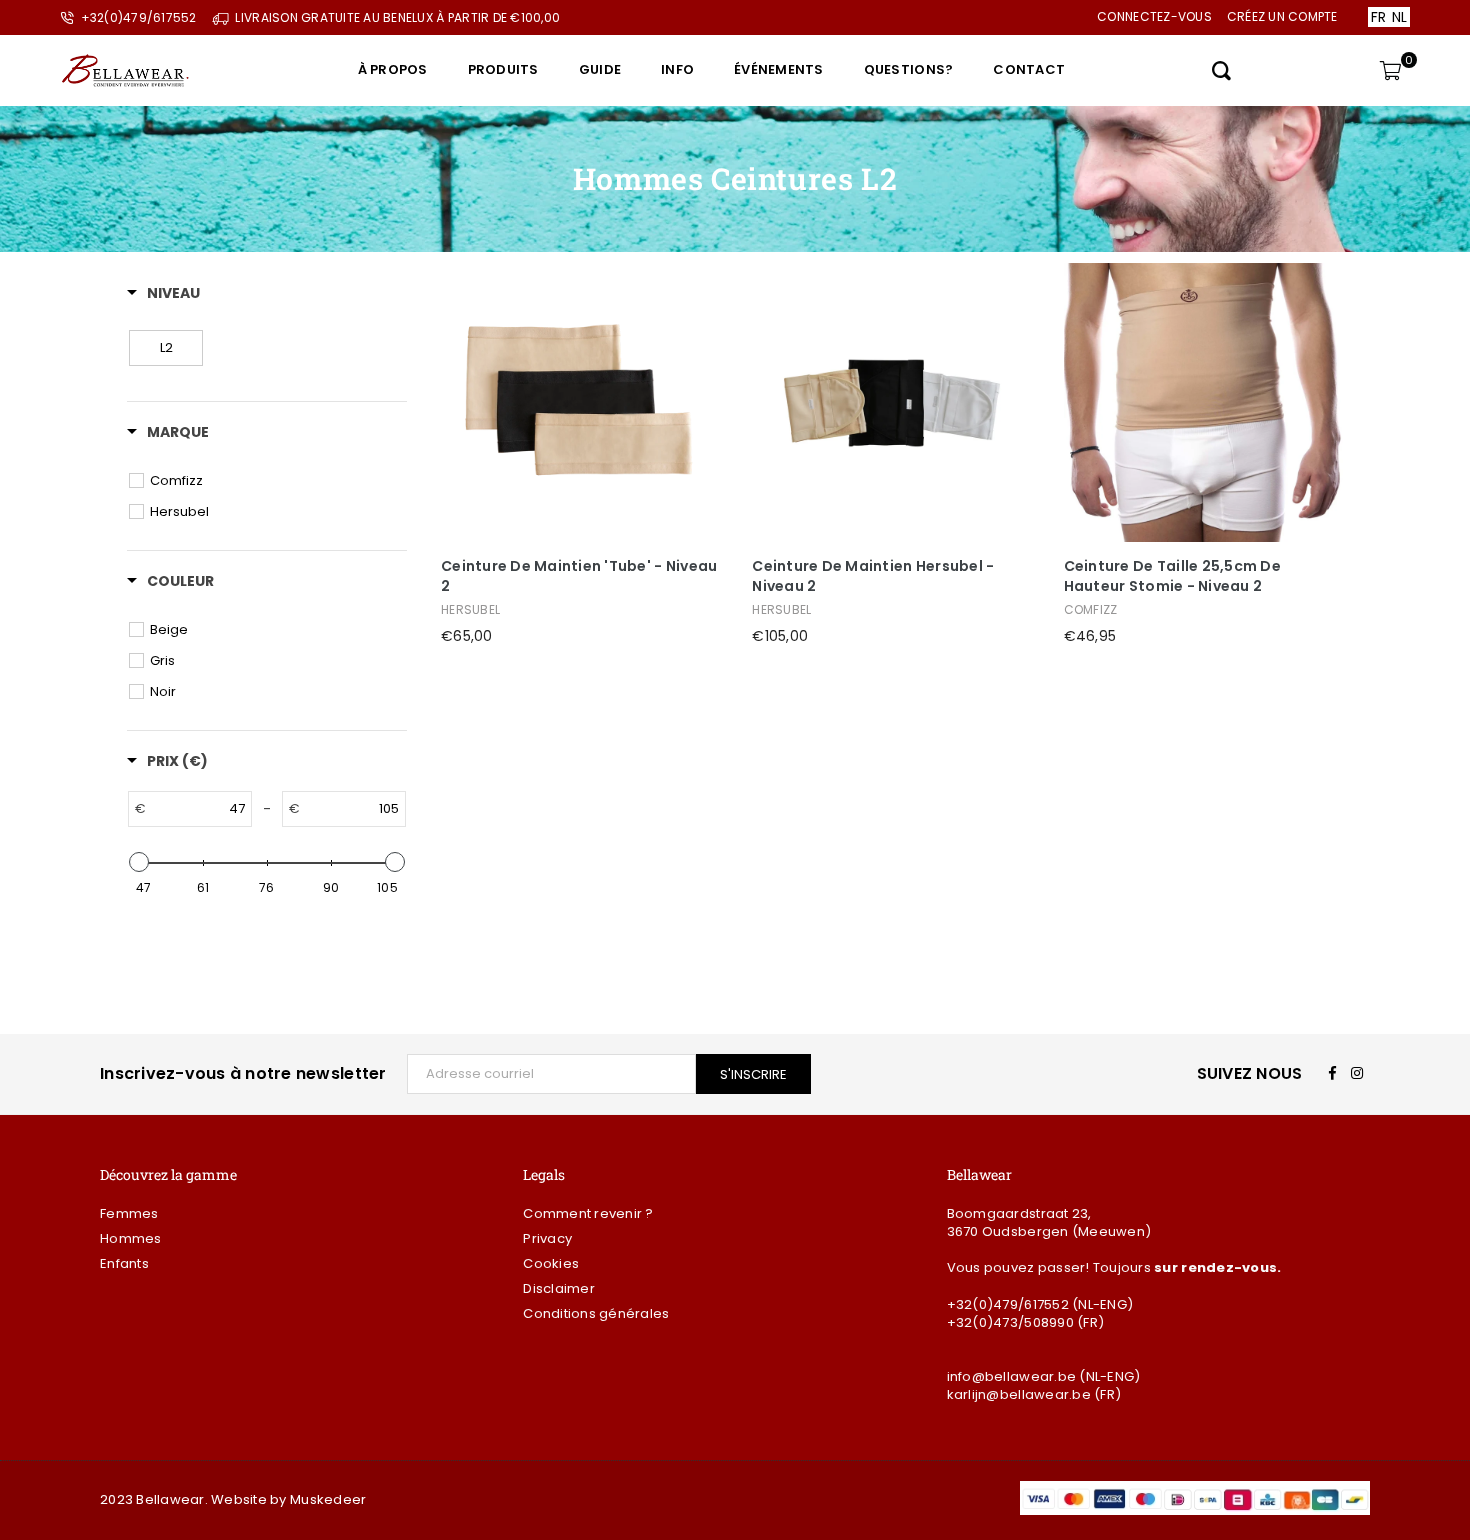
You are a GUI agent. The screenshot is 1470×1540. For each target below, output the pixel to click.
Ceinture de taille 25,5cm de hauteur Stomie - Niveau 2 (1172, 576)
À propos (393, 69)
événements (779, 69)
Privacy (547, 1238)
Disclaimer (559, 1288)
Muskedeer (328, 1499)
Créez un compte (1282, 16)
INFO (677, 69)
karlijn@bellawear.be (1019, 1394)
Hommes (131, 1238)
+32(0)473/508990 (1010, 1322)
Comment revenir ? (588, 1213)
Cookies (551, 1263)
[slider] (139, 862)
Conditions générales (596, 1313)
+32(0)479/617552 (1008, 1304)
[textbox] (198, 809)
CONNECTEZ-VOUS (1154, 16)
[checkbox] (166, 348)
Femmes (129, 1213)
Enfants (124, 1263)
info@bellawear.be (1011, 1376)
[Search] (1221, 70)
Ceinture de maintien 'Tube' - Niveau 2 (579, 576)
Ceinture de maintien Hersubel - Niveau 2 (873, 576)
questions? (909, 69)
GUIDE (600, 69)
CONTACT (1029, 69)
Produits (503, 69)
